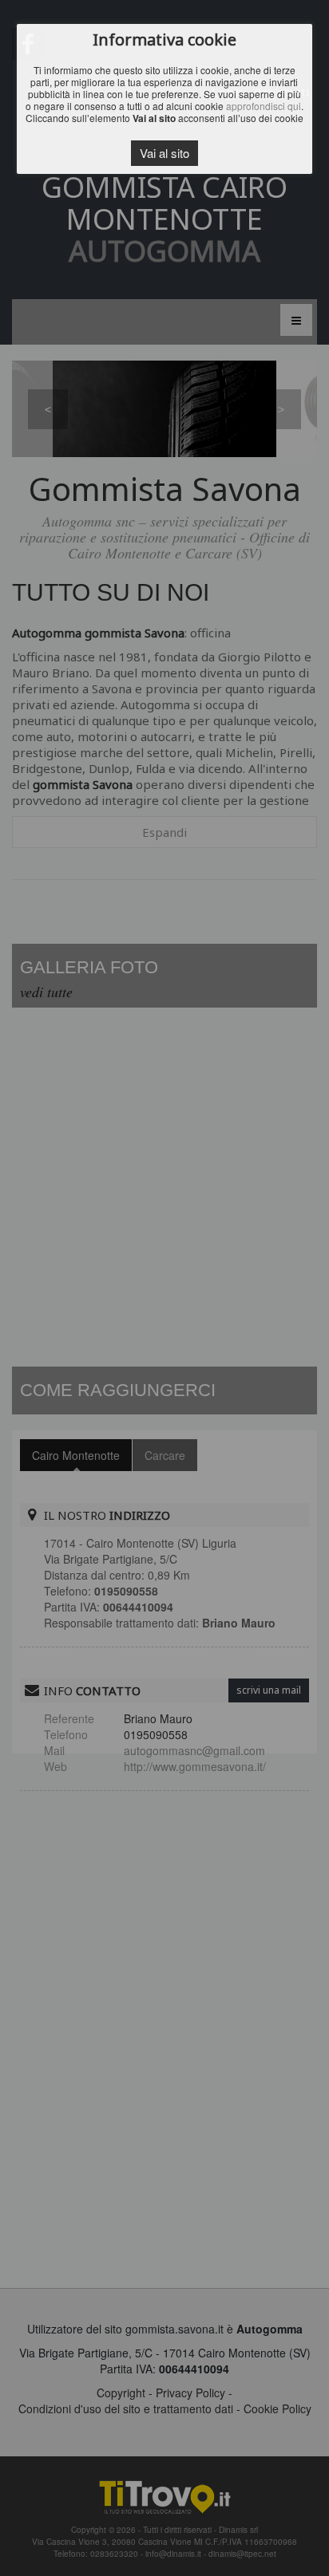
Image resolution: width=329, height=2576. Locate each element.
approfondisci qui (264, 106)
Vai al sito (164, 153)
